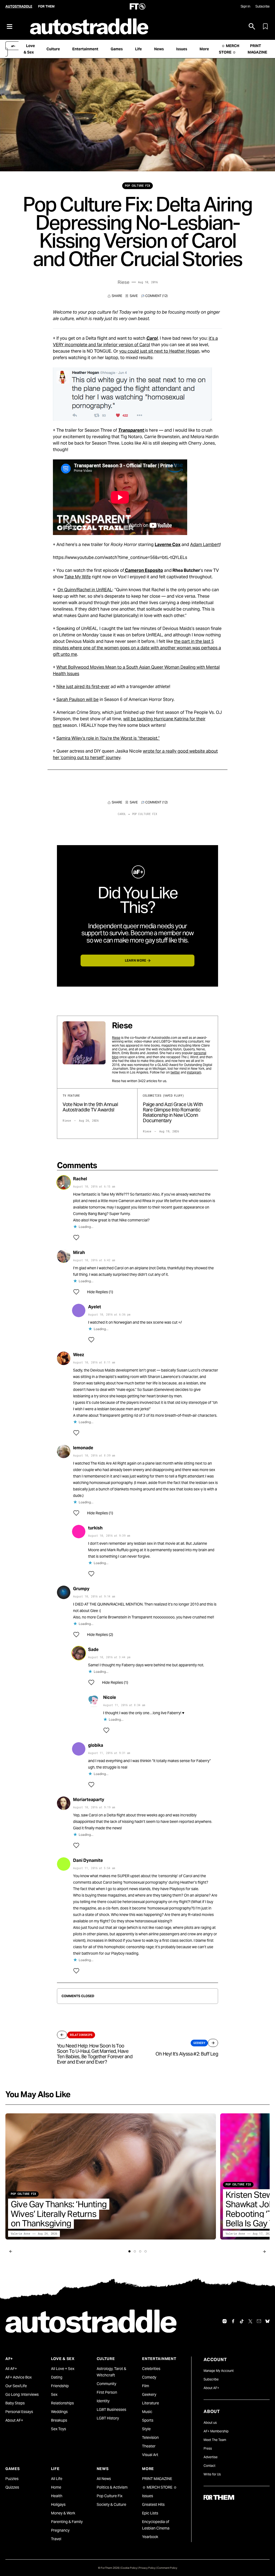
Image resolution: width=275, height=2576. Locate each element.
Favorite (132, 296)
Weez (79, 1355)
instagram (194, 1072)
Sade (93, 1650)
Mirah (79, 1252)
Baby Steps (15, 2403)
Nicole (110, 1697)
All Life (57, 2479)
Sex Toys (59, 2429)
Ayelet (95, 1307)
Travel (56, 2539)
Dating (57, 2377)
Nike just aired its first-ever (83, 687)
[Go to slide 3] (140, 2251)
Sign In (245, 6)
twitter (175, 1072)
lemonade (83, 1448)
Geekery (149, 2394)
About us (210, 2423)
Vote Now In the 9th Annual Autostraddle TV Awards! (90, 1107)
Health (57, 2496)
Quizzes (12, 2487)
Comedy (149, 2377)
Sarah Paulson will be (77, 699)
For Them (46, 6)
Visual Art (150, 2455)
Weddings (59, 2412)
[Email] (259, 2321)
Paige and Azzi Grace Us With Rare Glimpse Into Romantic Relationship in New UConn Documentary (173, 1112)
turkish (95, 1528)
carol (122, 814)
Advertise (211, 2457)
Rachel (80, 1179)
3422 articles (148, 1081)
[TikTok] (242, 2321)
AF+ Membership (216, 2431)
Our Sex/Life (16, 2386)
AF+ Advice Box (19, 2377)
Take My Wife (78, 577)
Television (150, 2437)
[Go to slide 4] (146, 2251)
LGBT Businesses (111, 2410)
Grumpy (81, 1589)
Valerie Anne (20, 2234)
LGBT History (108, 2418)
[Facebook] (233, 2321)
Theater (149, 2446)
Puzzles (12, 2479)
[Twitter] (250, 2321)
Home (56, 2487)
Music (147, 2412)
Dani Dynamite (88, 1860)
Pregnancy (60, 2530)
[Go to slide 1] (129, 2251)
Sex (54, 2394)
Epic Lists (150, 2513)
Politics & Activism (112, 2487)
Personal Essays (19, 2412)
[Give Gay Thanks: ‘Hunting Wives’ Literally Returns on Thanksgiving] (111, 2176)
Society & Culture (111, 2504)
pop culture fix (137, 186)
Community (106, 2384)
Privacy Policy (147, 2568)
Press (208, 2448)
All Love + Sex (63, 2369)
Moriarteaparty (89, 1800)
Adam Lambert (205, 545)
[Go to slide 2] (135, 2251)
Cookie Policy (129, 2568)
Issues (148, 2496)
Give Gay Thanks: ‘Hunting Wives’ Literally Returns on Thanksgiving (59, 2214)
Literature (151, 2403)
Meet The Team (215, 2440)
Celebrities (151, 2369)
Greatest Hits (153, 2504)
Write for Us (212, 2474)
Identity (103, 2401)
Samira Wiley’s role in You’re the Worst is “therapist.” (108, 738)
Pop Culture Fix (110, 2496)
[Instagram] (225, 2321)
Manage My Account (219, 2371)
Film (146, 2386)
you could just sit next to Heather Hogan (159, 351)
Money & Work (63, 2513)
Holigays (58, 2504)
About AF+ (14, 2420)
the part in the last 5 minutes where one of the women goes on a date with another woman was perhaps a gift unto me (137, 648)
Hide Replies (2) (100, 1635)
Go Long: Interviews (22, 2394)
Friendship (60, 2386)
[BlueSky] (267, 2321)
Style (146, 2429)
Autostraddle (19, 6)
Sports (148, 2420)
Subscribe (263, 6)
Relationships (62, 2403)
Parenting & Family (67, 2522)
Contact (209, 2466)
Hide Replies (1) (100, 1292)
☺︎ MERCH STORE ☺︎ (160, 2487)
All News (104, 2479)
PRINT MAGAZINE (157, 2479)
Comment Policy (167, 2568)
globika (96, 1745)
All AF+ (11, 2369)
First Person (107, 2392)
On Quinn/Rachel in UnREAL (85, 590)
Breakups (59, 2420)
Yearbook (150, 2537)
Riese (124, 282)
